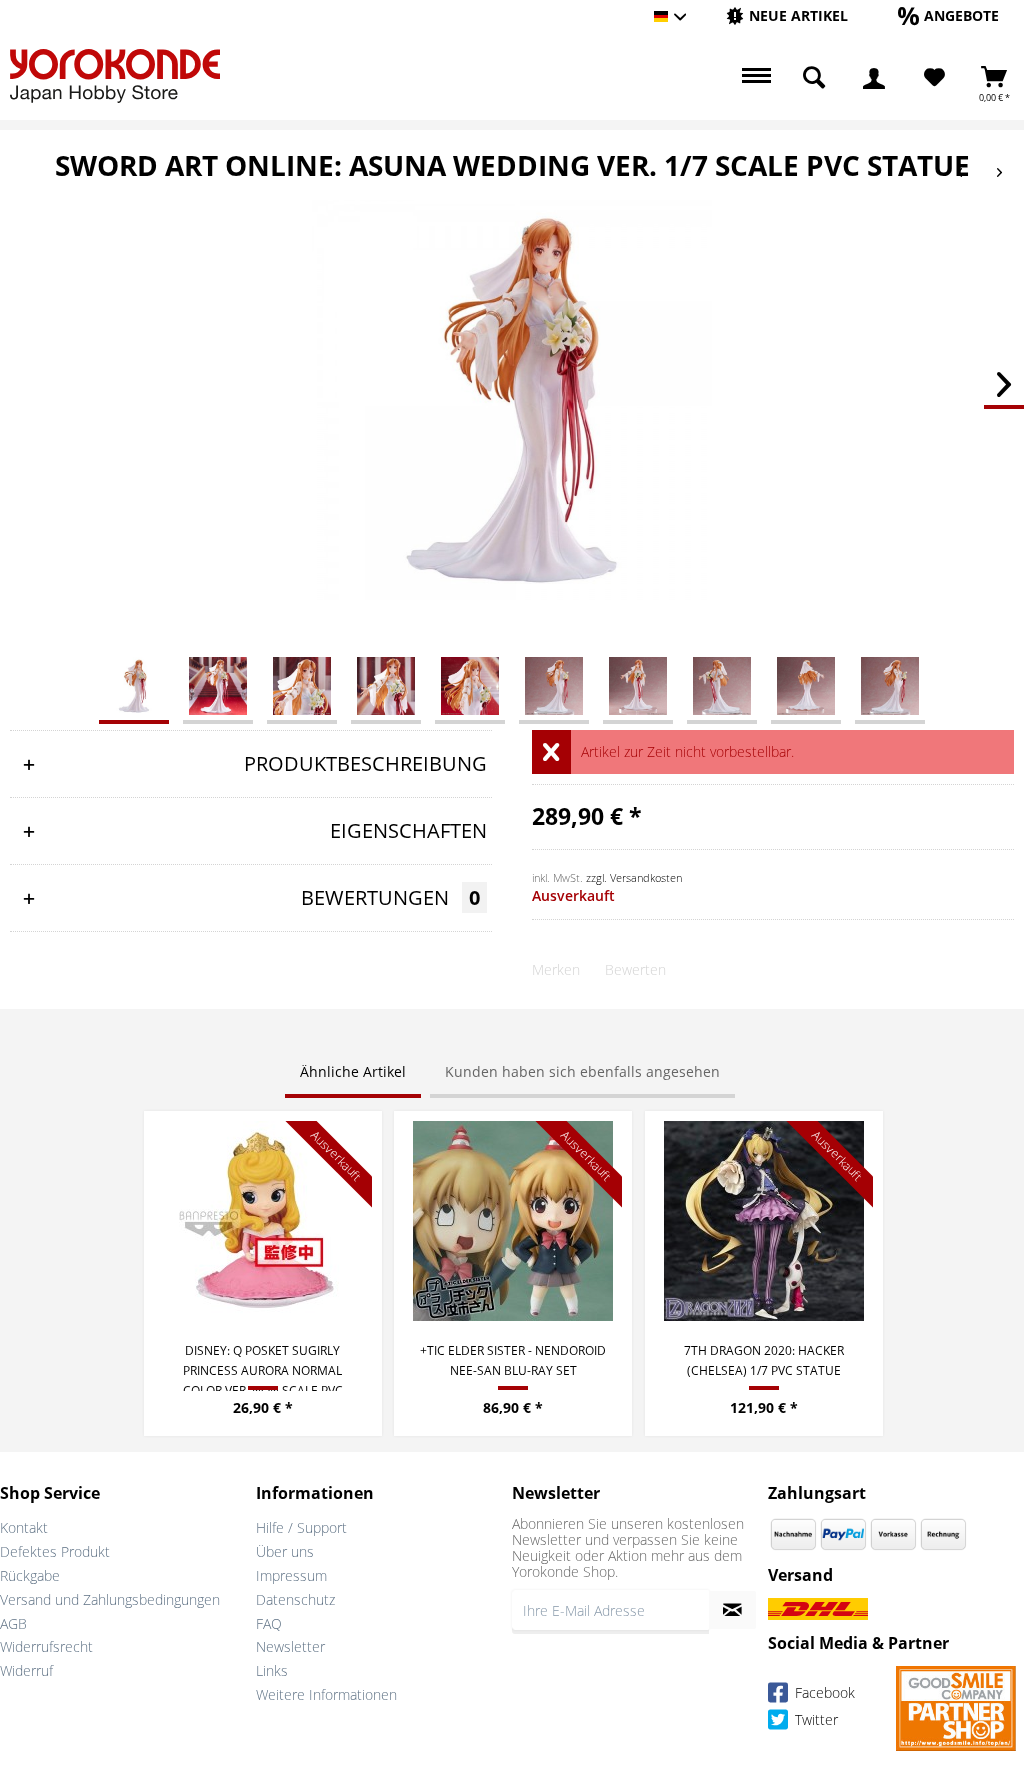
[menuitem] (787, 16)
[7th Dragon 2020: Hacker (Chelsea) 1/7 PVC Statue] (764, 1221)
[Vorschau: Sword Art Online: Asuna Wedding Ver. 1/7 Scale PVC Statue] (134, 685)
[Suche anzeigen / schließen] (814, 78)
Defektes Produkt (55, 1551)
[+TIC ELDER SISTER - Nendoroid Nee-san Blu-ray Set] (513, 1221)
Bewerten (635, 969)
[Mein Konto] (874, 78)
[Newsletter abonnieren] (732, 1610)
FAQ (269, 1623)
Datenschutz (295, 1599)
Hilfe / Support (301, 1527)
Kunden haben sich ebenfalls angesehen (582, 1071)
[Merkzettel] (934, 78)
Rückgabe (30, 1575)
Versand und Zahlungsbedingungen (110, 1599)
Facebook (823, 1693)
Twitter (814, 1720)
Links (272, 1670)
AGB (13, 1623)
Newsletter (290, 1646)
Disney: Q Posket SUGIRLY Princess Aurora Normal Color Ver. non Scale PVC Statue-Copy (263, 1366)
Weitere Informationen (326, 1694)
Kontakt (24, 1527)
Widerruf (26, 1670)
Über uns (285, 1551)
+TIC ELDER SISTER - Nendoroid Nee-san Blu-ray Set (513, 1360)
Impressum (291, 1575)
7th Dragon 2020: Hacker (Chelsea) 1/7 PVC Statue (764, 1360)
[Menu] (754, 78)
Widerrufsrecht (46, 1646)
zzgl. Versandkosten (634, 877)
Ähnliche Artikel (353, 1071)
